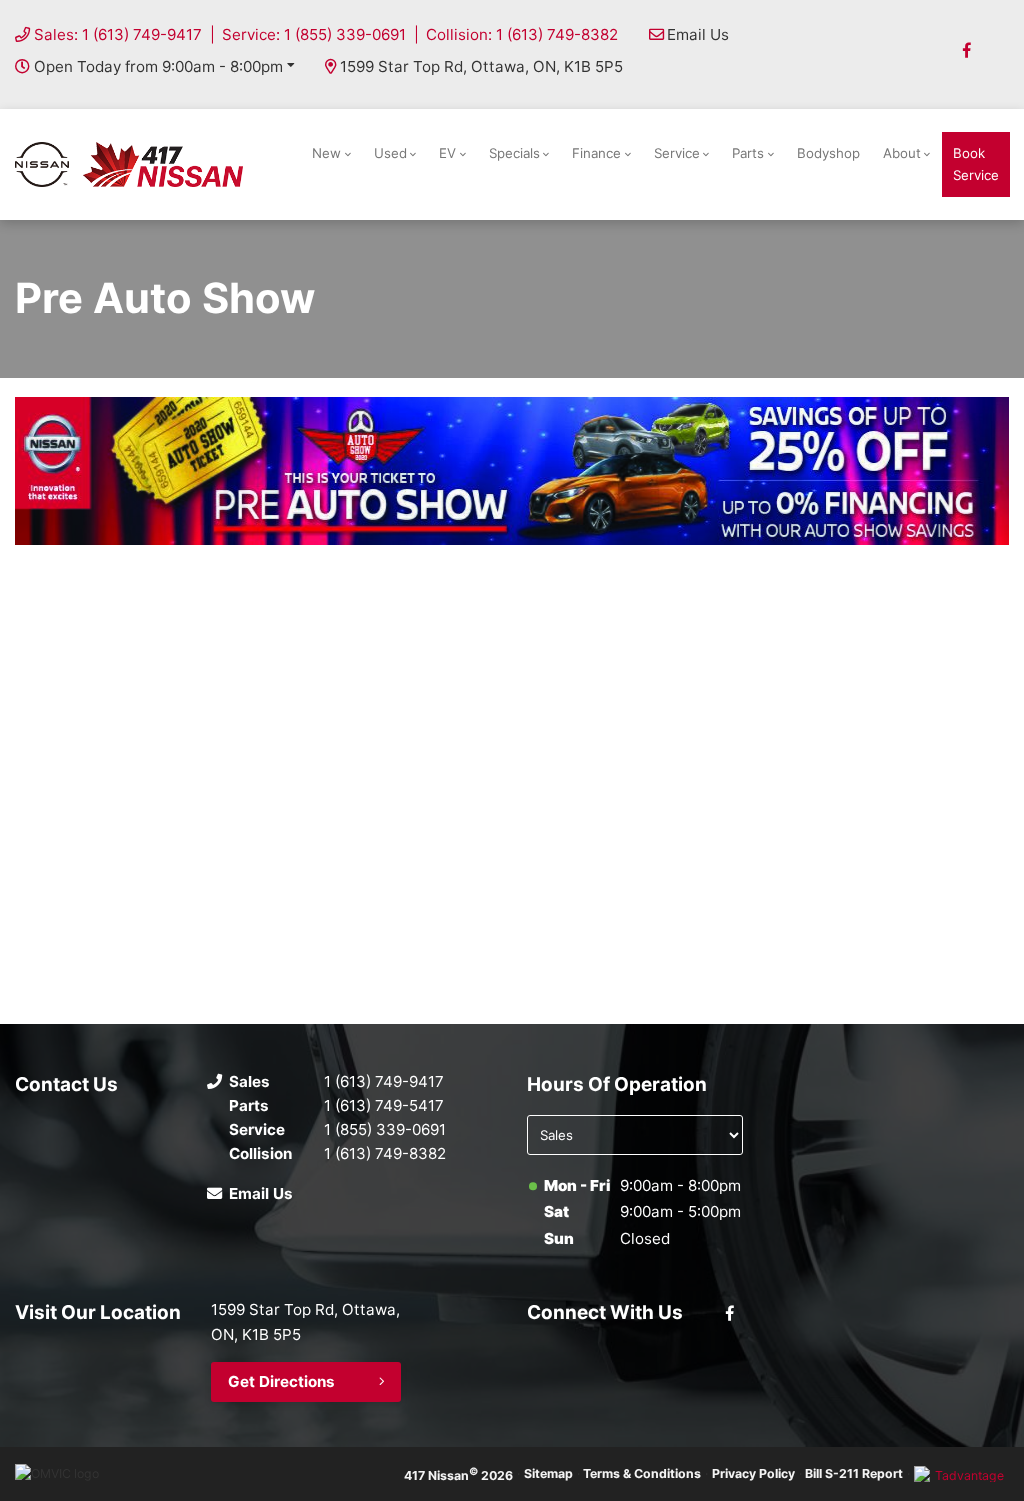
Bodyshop (828, 153)
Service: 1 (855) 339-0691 (314, 34)
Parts (748, 153)
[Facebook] (967, 50)
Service (677, 153)
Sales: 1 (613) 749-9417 (118, 34)
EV (447, 153)
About (902, 153)
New (326, 153)
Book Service (976, 163)
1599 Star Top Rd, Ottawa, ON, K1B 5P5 (481, 66)
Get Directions (281, 1381)
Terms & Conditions (642, 1473)
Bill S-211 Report (854, 1473)
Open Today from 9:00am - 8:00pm (158, 66)
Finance (596, 153)
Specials (514, 153)
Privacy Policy (753, 1473)
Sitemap (548, 1473)
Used (390, 153)
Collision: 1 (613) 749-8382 (522, 34)
